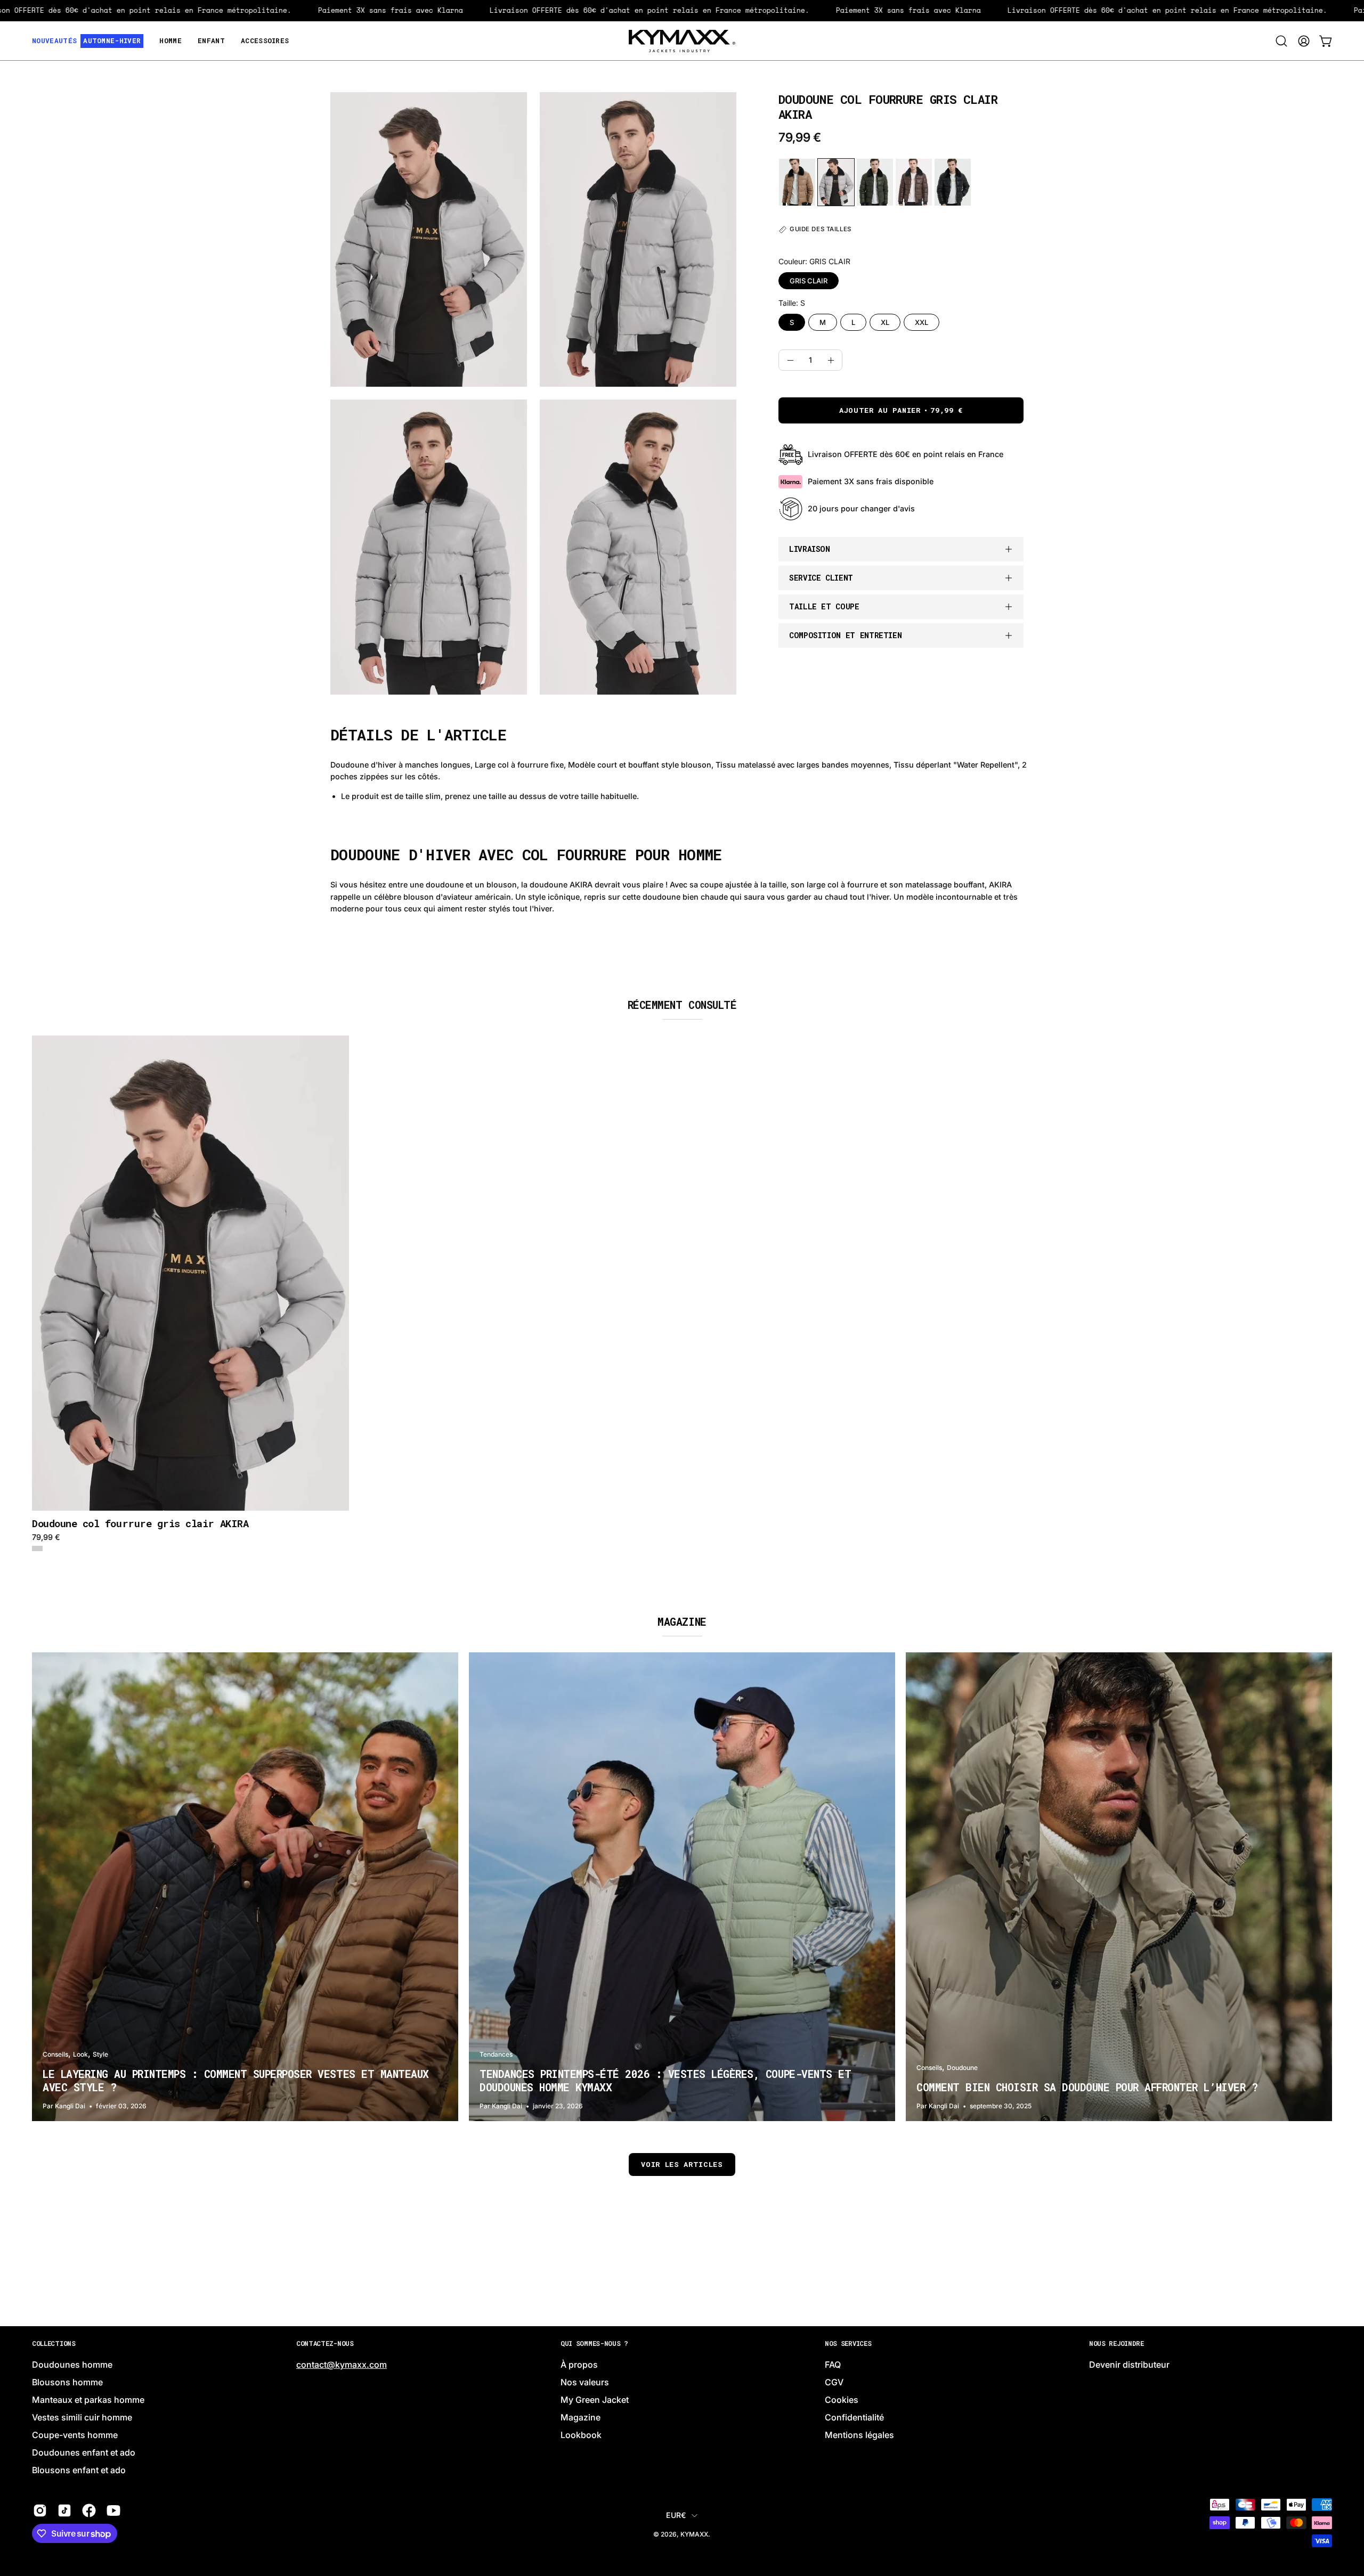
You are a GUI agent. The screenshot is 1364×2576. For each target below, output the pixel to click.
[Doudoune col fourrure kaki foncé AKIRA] (875, 182)
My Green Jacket (595, 2400)
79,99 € (46, 1537)
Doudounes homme (72, 2365)
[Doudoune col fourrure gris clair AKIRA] (836, 182)
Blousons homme (67, 2383)
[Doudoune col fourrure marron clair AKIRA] (914, 182)
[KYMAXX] (682, 41)
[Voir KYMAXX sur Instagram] (40, 2511)
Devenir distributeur (1129, 2365)
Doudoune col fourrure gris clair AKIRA (140, 1524)
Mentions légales (859, 2435)
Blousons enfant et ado (79, 2471)
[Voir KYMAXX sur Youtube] (113, 2511)
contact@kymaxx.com (342, 2365)
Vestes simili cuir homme (82, 2418)
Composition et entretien (845, 635)
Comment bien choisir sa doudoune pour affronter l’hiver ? (1087, 2087)
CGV (834, 2383)
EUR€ (676, 2515)
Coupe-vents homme (75, 2435)
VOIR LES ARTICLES (682, 2164)
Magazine (580, 2418)
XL (885, 322)
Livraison (810, 549)
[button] (1281, 41)
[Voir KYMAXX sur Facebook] (89, 2511)
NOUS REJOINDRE (1117, 2343)
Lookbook (581, 2435)
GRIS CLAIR (809, 281)
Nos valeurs (585, 2383)
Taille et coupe (824, 606)
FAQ (833, 2365)
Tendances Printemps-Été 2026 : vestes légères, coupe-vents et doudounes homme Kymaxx (665, 2080)
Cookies (842, 2400)
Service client (821, 578)
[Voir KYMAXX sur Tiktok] (64, 2511)
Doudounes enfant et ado (84, 2453)
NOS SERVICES (848, 2343)
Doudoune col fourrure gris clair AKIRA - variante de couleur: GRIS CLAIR (37, 1548)
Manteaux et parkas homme (88, 2400)
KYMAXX (694, 2534)
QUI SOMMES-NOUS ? (594, 2343)
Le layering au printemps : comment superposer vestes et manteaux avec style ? (236, 2080)
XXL (921, 322)
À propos (579, 2365)
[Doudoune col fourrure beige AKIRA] (797, 182)
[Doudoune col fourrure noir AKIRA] (953, 182)
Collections (54, 2343)
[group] (682, 1294)
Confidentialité (854, 2418)
